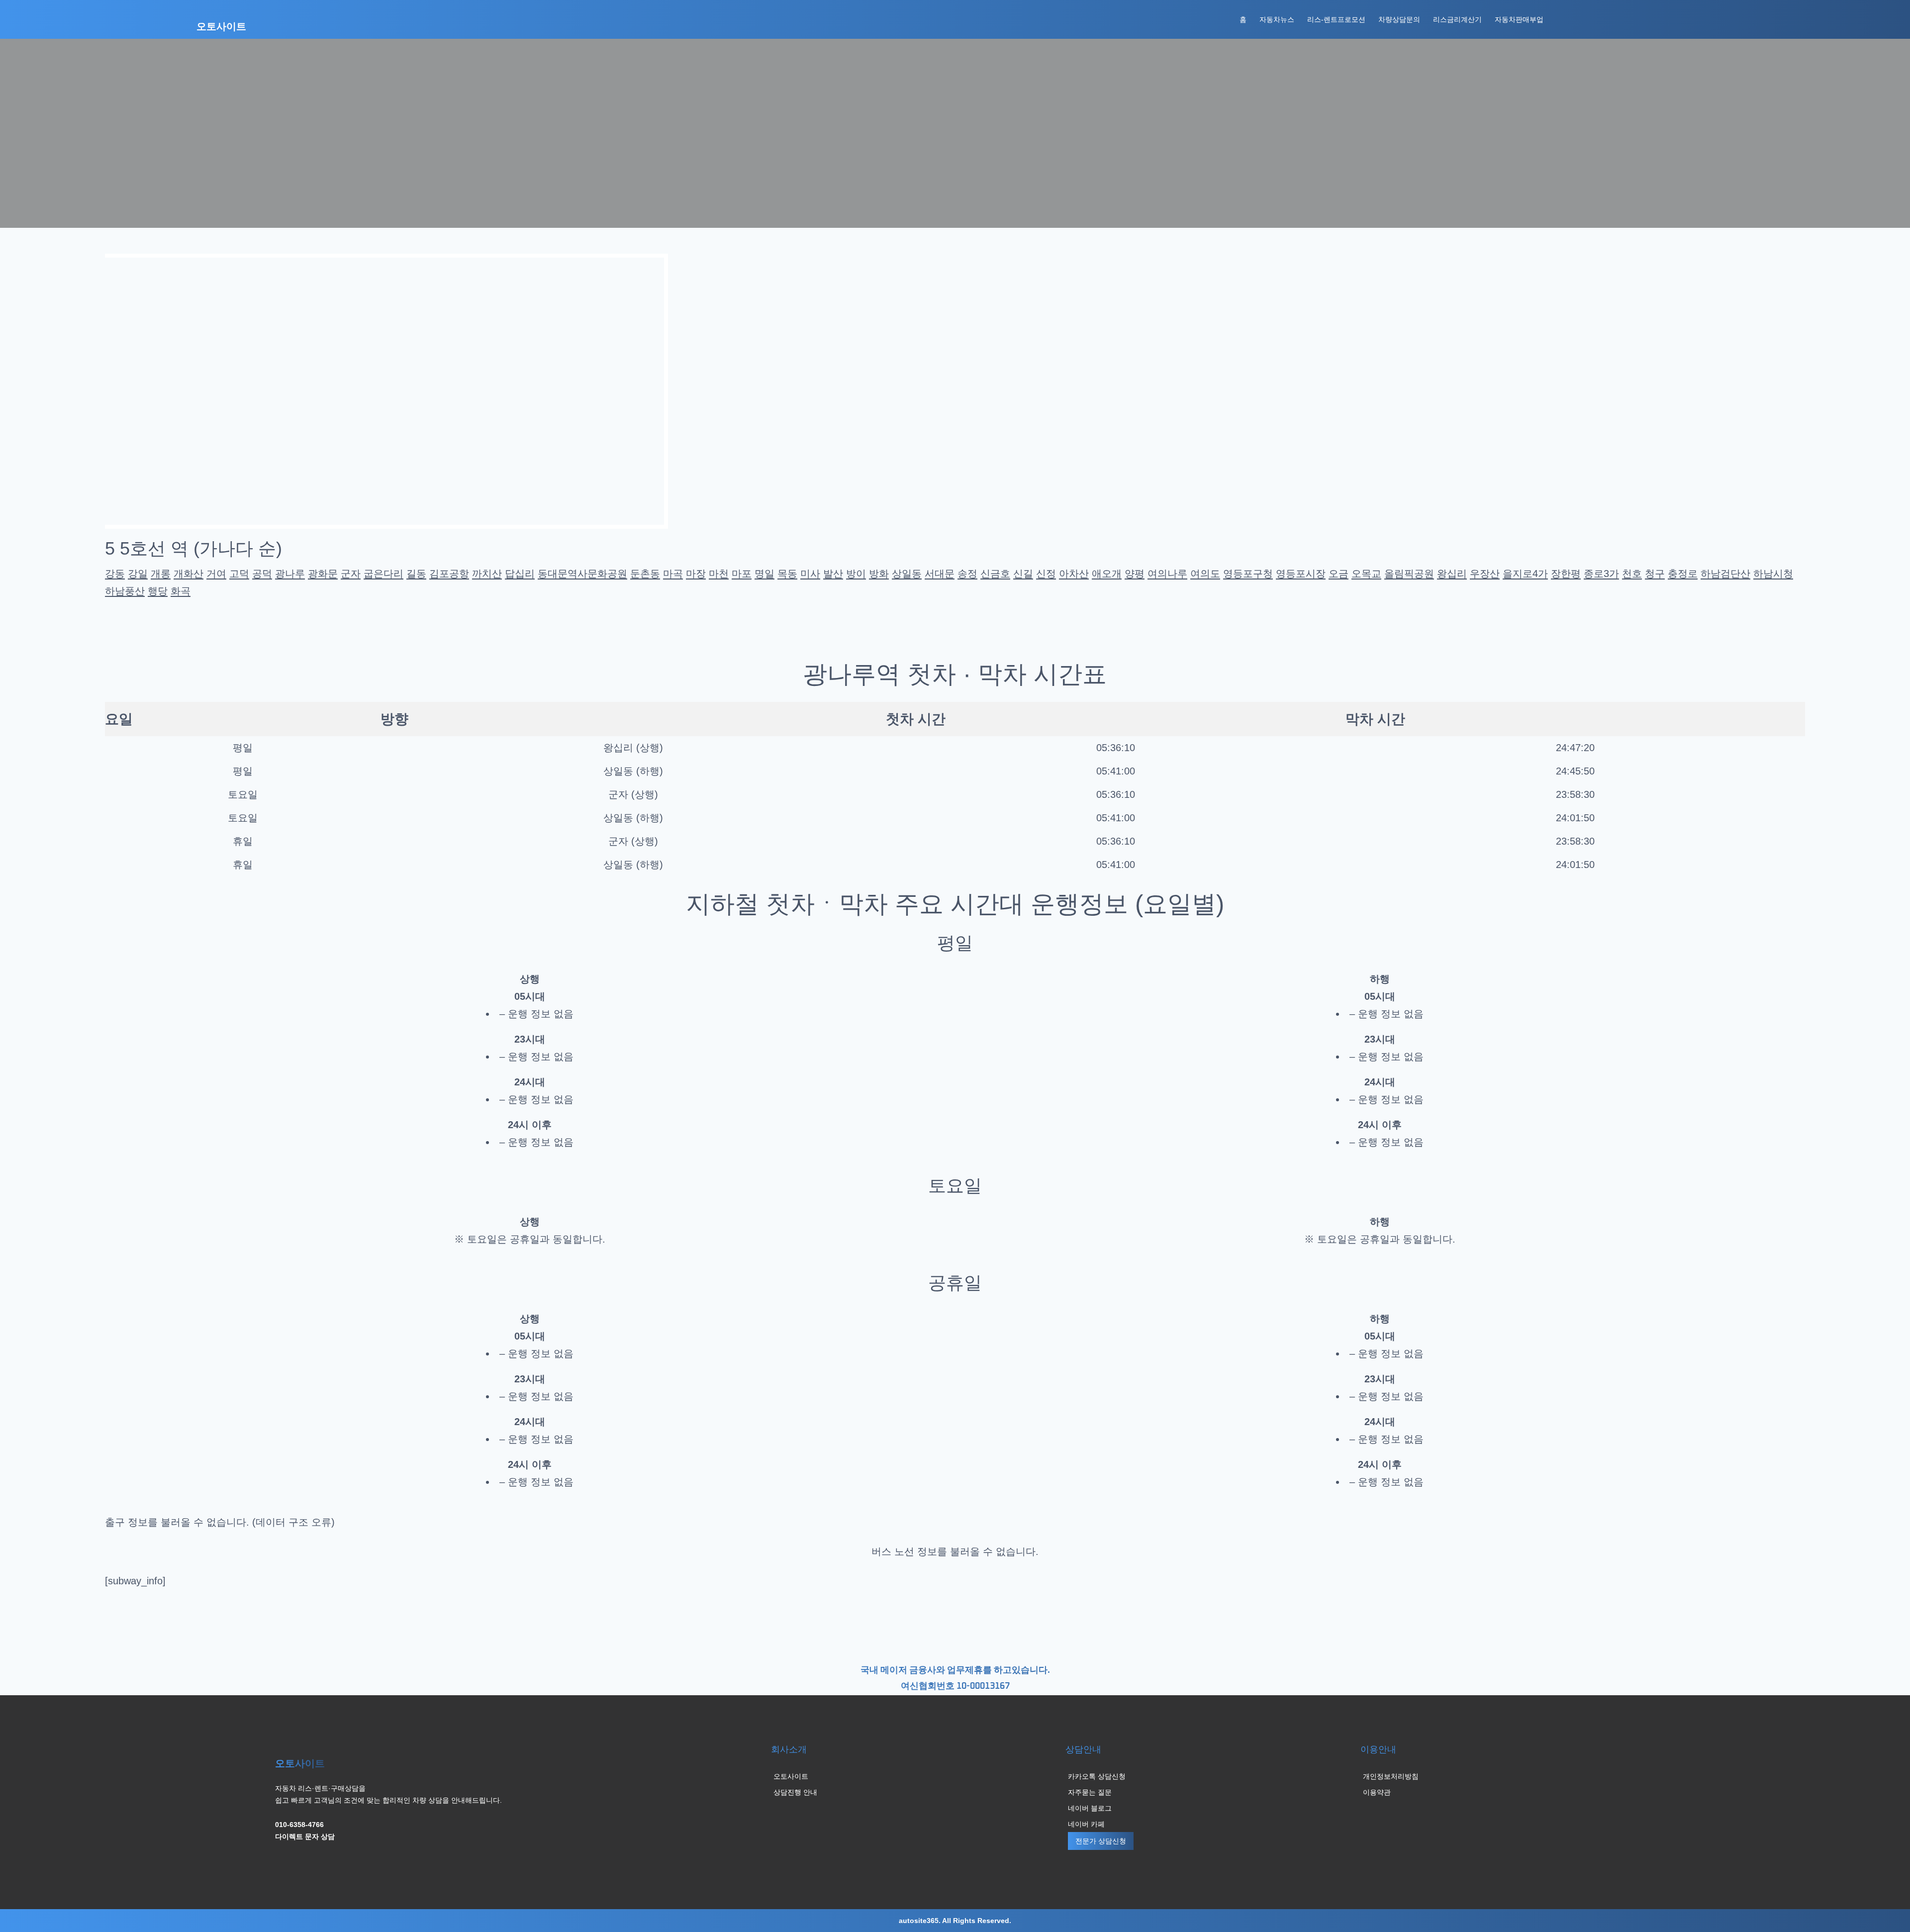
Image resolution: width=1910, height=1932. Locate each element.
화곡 (181, 591)
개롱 (161, 574)
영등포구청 (1248, 574)
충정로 (1683, 574)
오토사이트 (221, 27)
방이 (856, 574)
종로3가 (1601, 574)
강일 (138, 574)
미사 (810, 574)
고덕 (239, 574)
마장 (696, 574)
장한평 (1566, 574)
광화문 (323, 574)
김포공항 (449, 574)
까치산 (487, 574)
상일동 (907, 574)
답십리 (520, 574)
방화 (879, 574)
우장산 (1485, 574)
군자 (351, 574)
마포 (742, 574)
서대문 (940, 574)
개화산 (189, 574)
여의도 (1205, 574)
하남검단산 (1725, 574)
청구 (1655, 574)
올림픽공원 (1409, 574)
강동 (115, 574)
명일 (764, 574)
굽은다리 (383, 574)
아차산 (1074, 574)
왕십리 (1452, 574)
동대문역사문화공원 (582, 574)
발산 (833, 574)
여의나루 (1167, 574)
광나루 (290, 574)
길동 (416, 574)
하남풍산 (125, 591)
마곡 (673, 574)
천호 (1632, 574)
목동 (787, 574)
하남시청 (1773, 574)
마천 (719, 574)
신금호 (995, 574)
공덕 (262, 574)
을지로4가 (1525, 574)
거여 (216, 574)
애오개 (1107, 574)
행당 (158, 591)
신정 (1046, 574)
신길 (1023, 574)
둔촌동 (645, 574)
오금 (1338, 574)
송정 (967, 574)
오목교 (1366, 574)
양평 (1135, 574)
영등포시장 (1301, 574)
